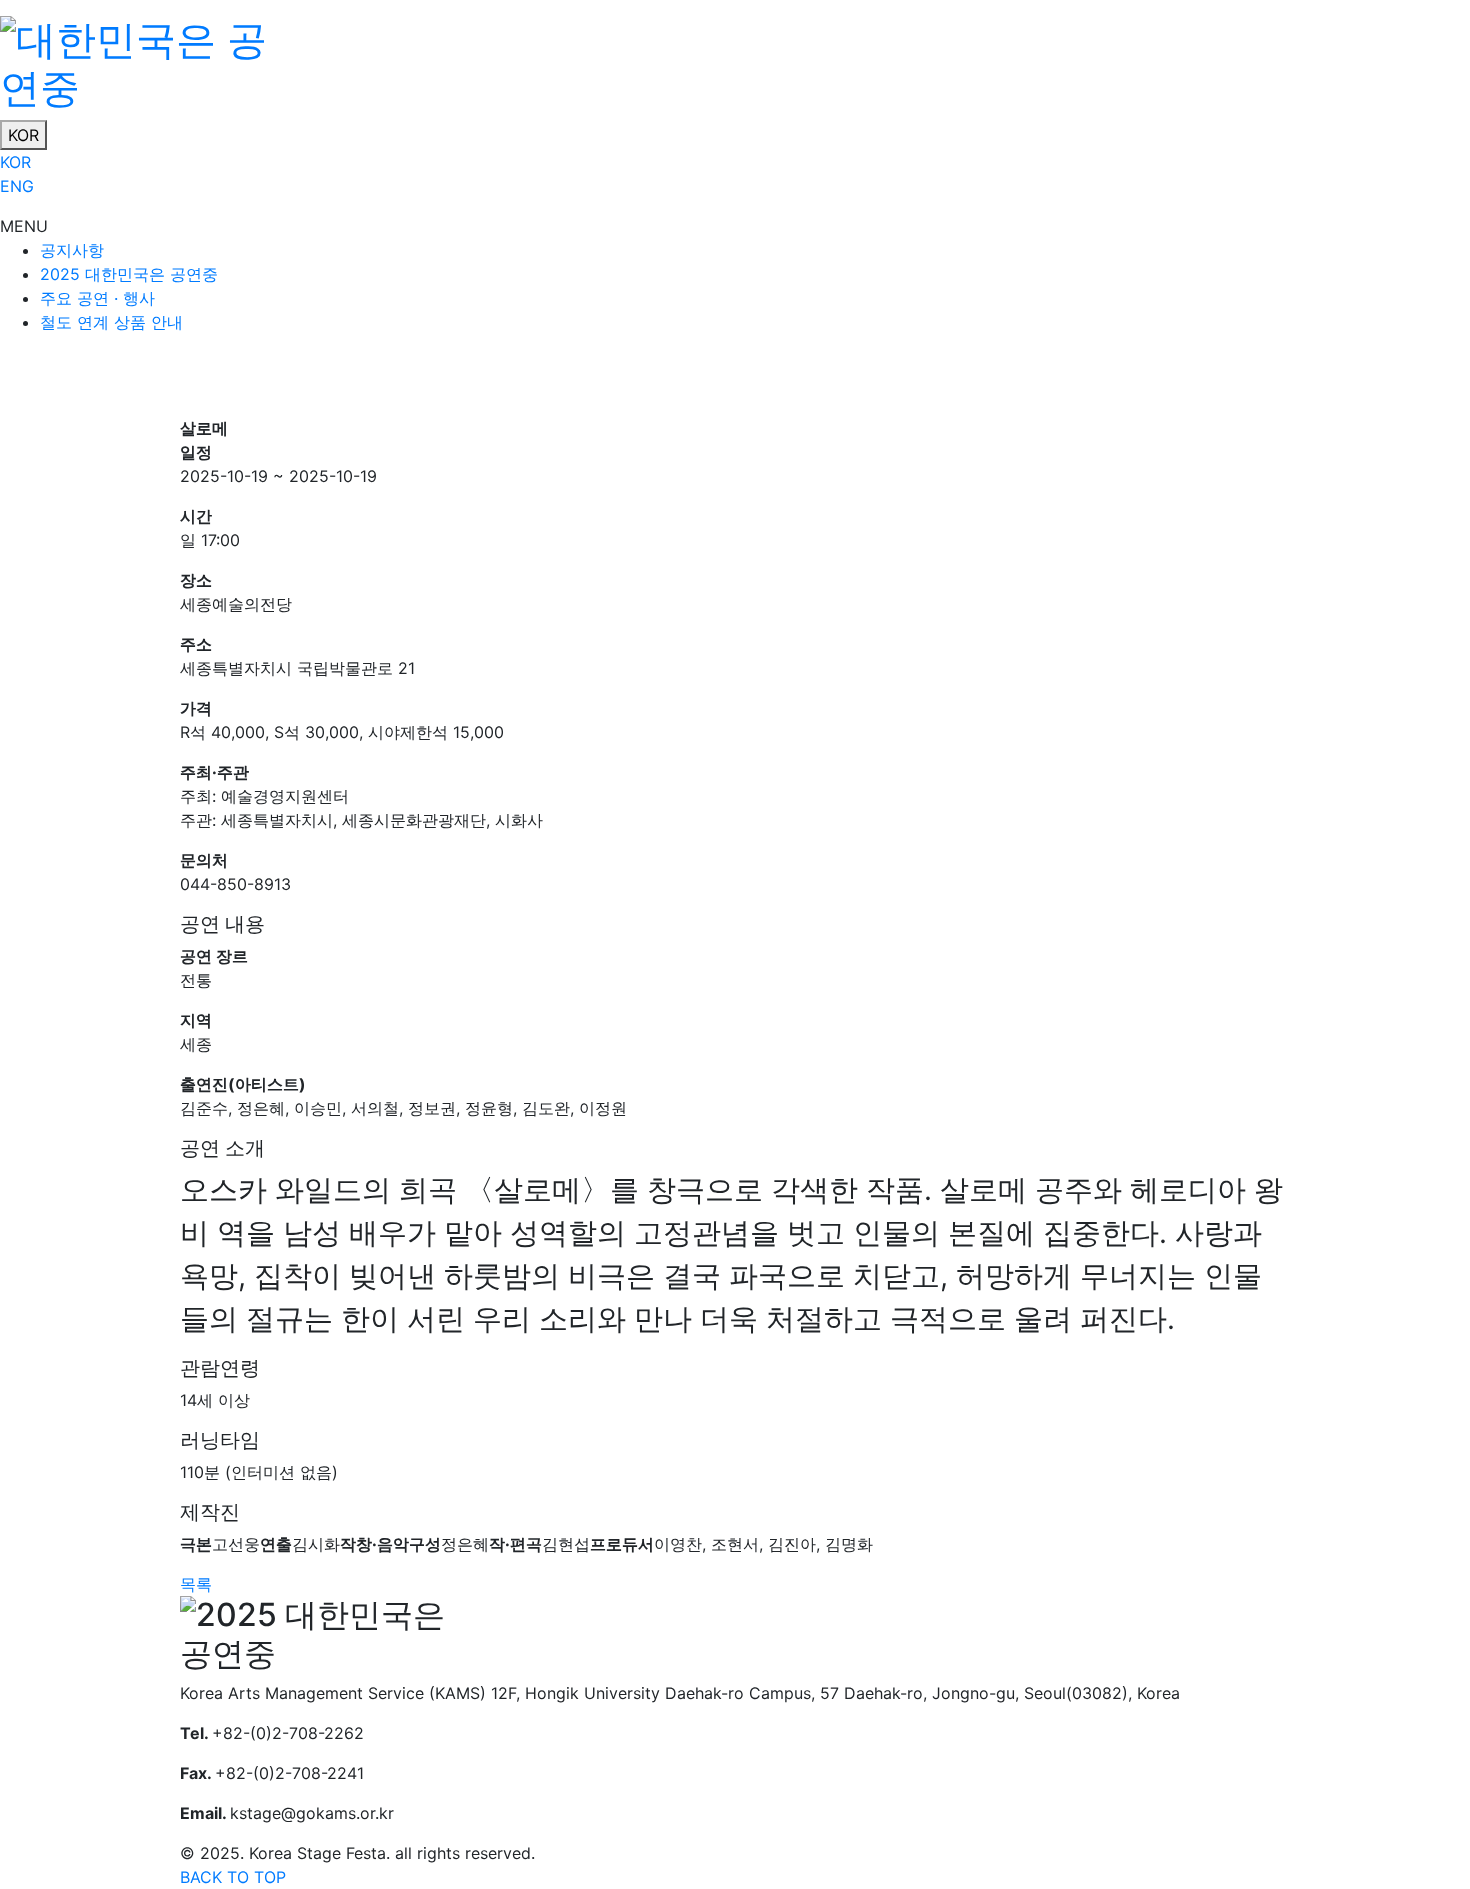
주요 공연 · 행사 (97, 298)
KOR (23, 135)
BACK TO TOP (233, 1877)
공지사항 (72, 250)
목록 (196, 1584)
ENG (17, 186)
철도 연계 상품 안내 (111, 322)
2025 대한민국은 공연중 (129, 274)
